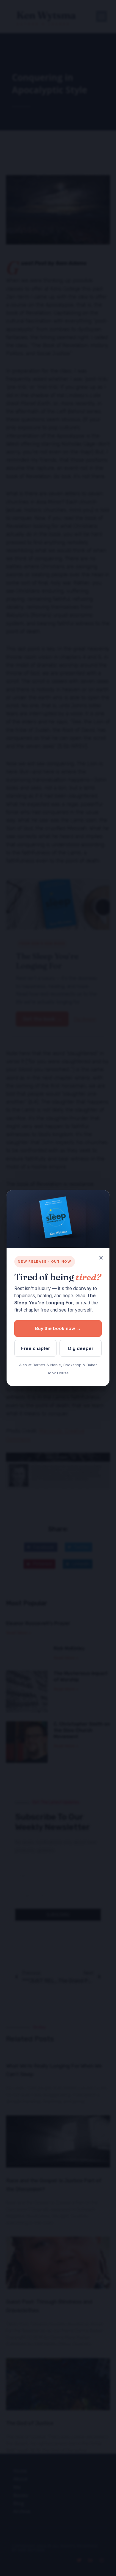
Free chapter (36, 1348)
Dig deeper (81, 1348)
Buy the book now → (58, 1328)
